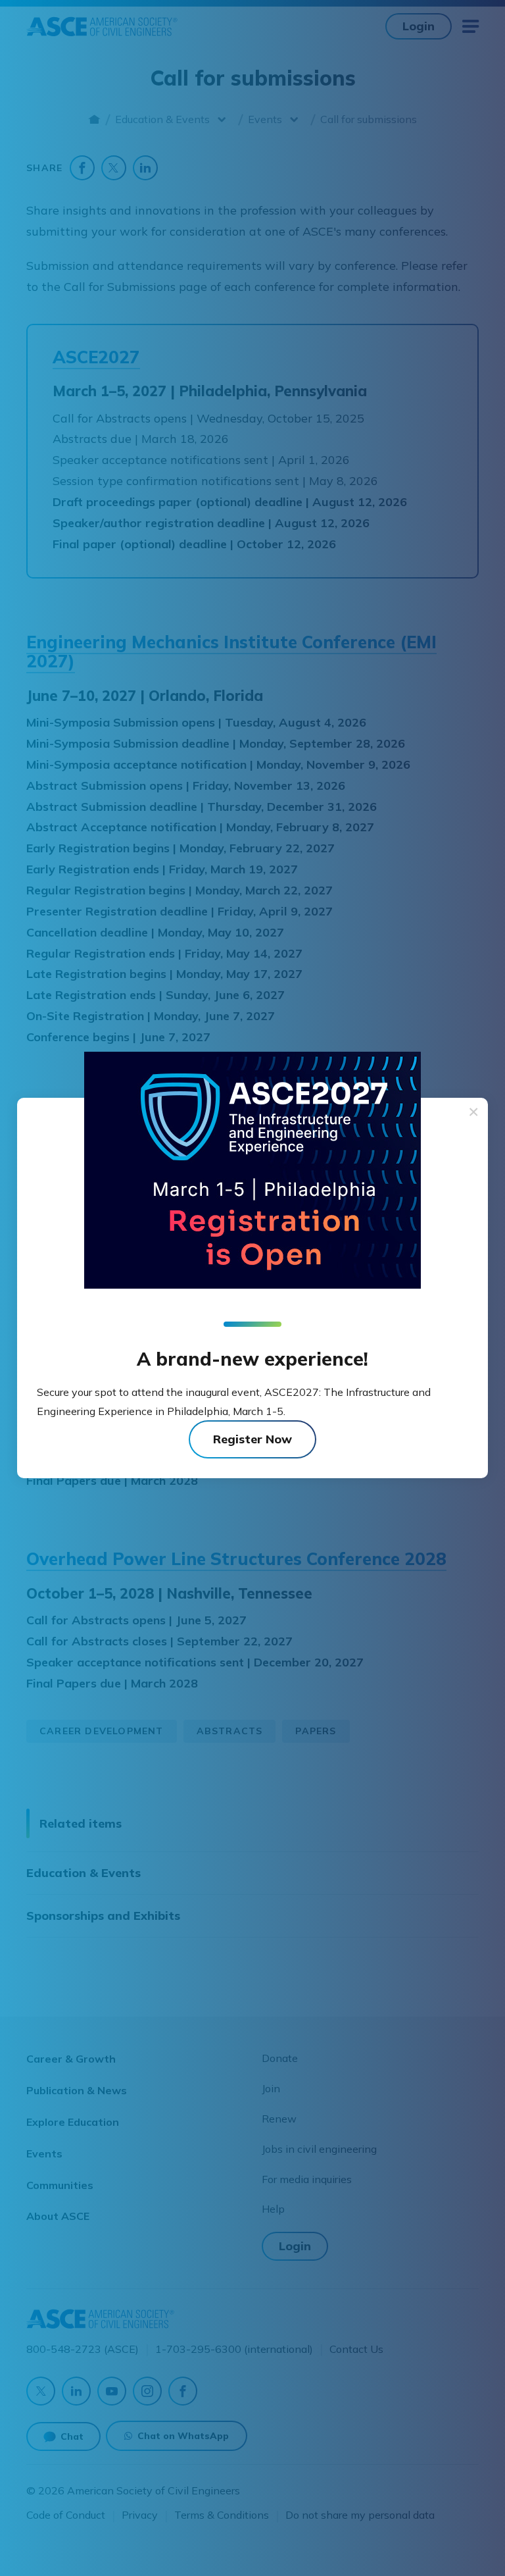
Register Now (252, 1439)
